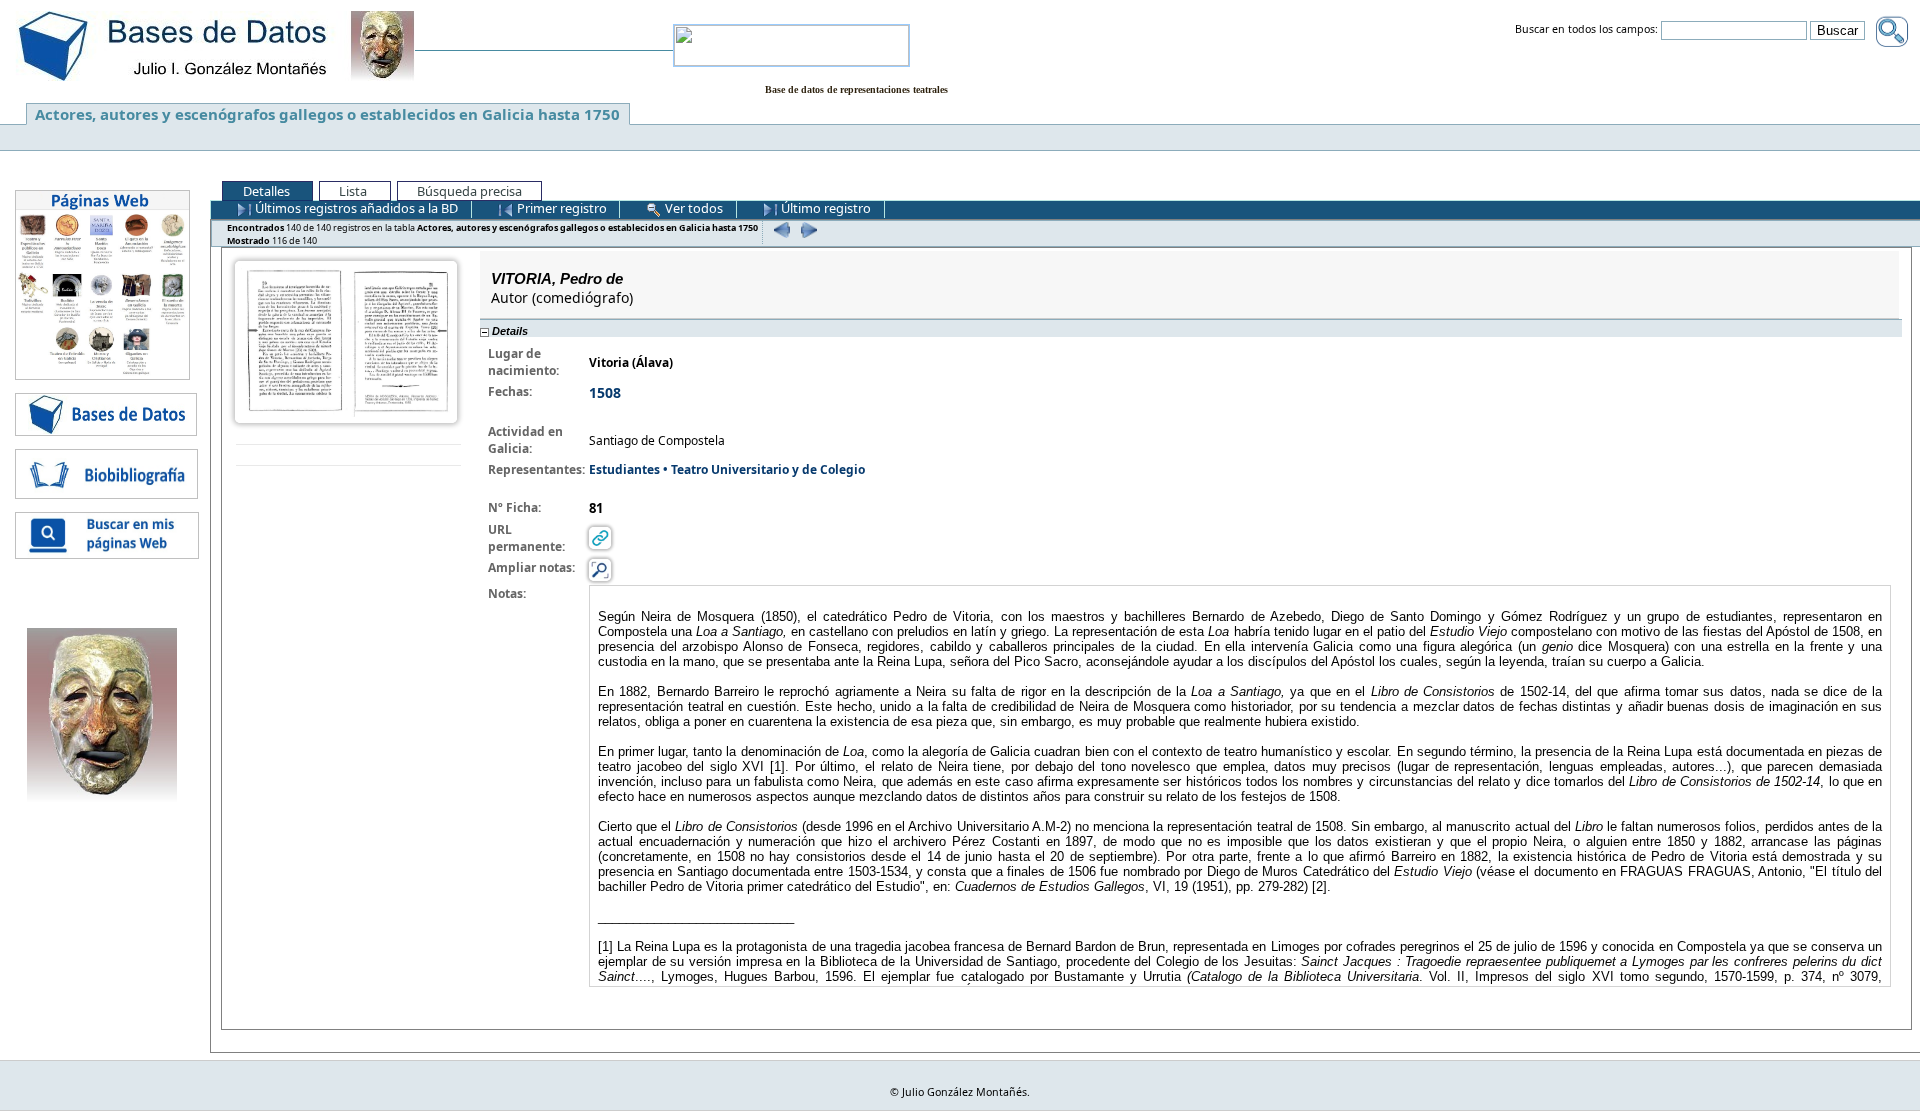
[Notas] (600, 569)
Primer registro (560, 208)
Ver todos (692, 208)
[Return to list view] (348, 455)
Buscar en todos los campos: (1586, 30)
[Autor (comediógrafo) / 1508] (346, 340)
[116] (806, 229)
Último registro (824, 208)
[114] (779, 229)
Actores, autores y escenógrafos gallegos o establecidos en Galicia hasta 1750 (327, 114)
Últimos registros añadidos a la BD (355, 208)
